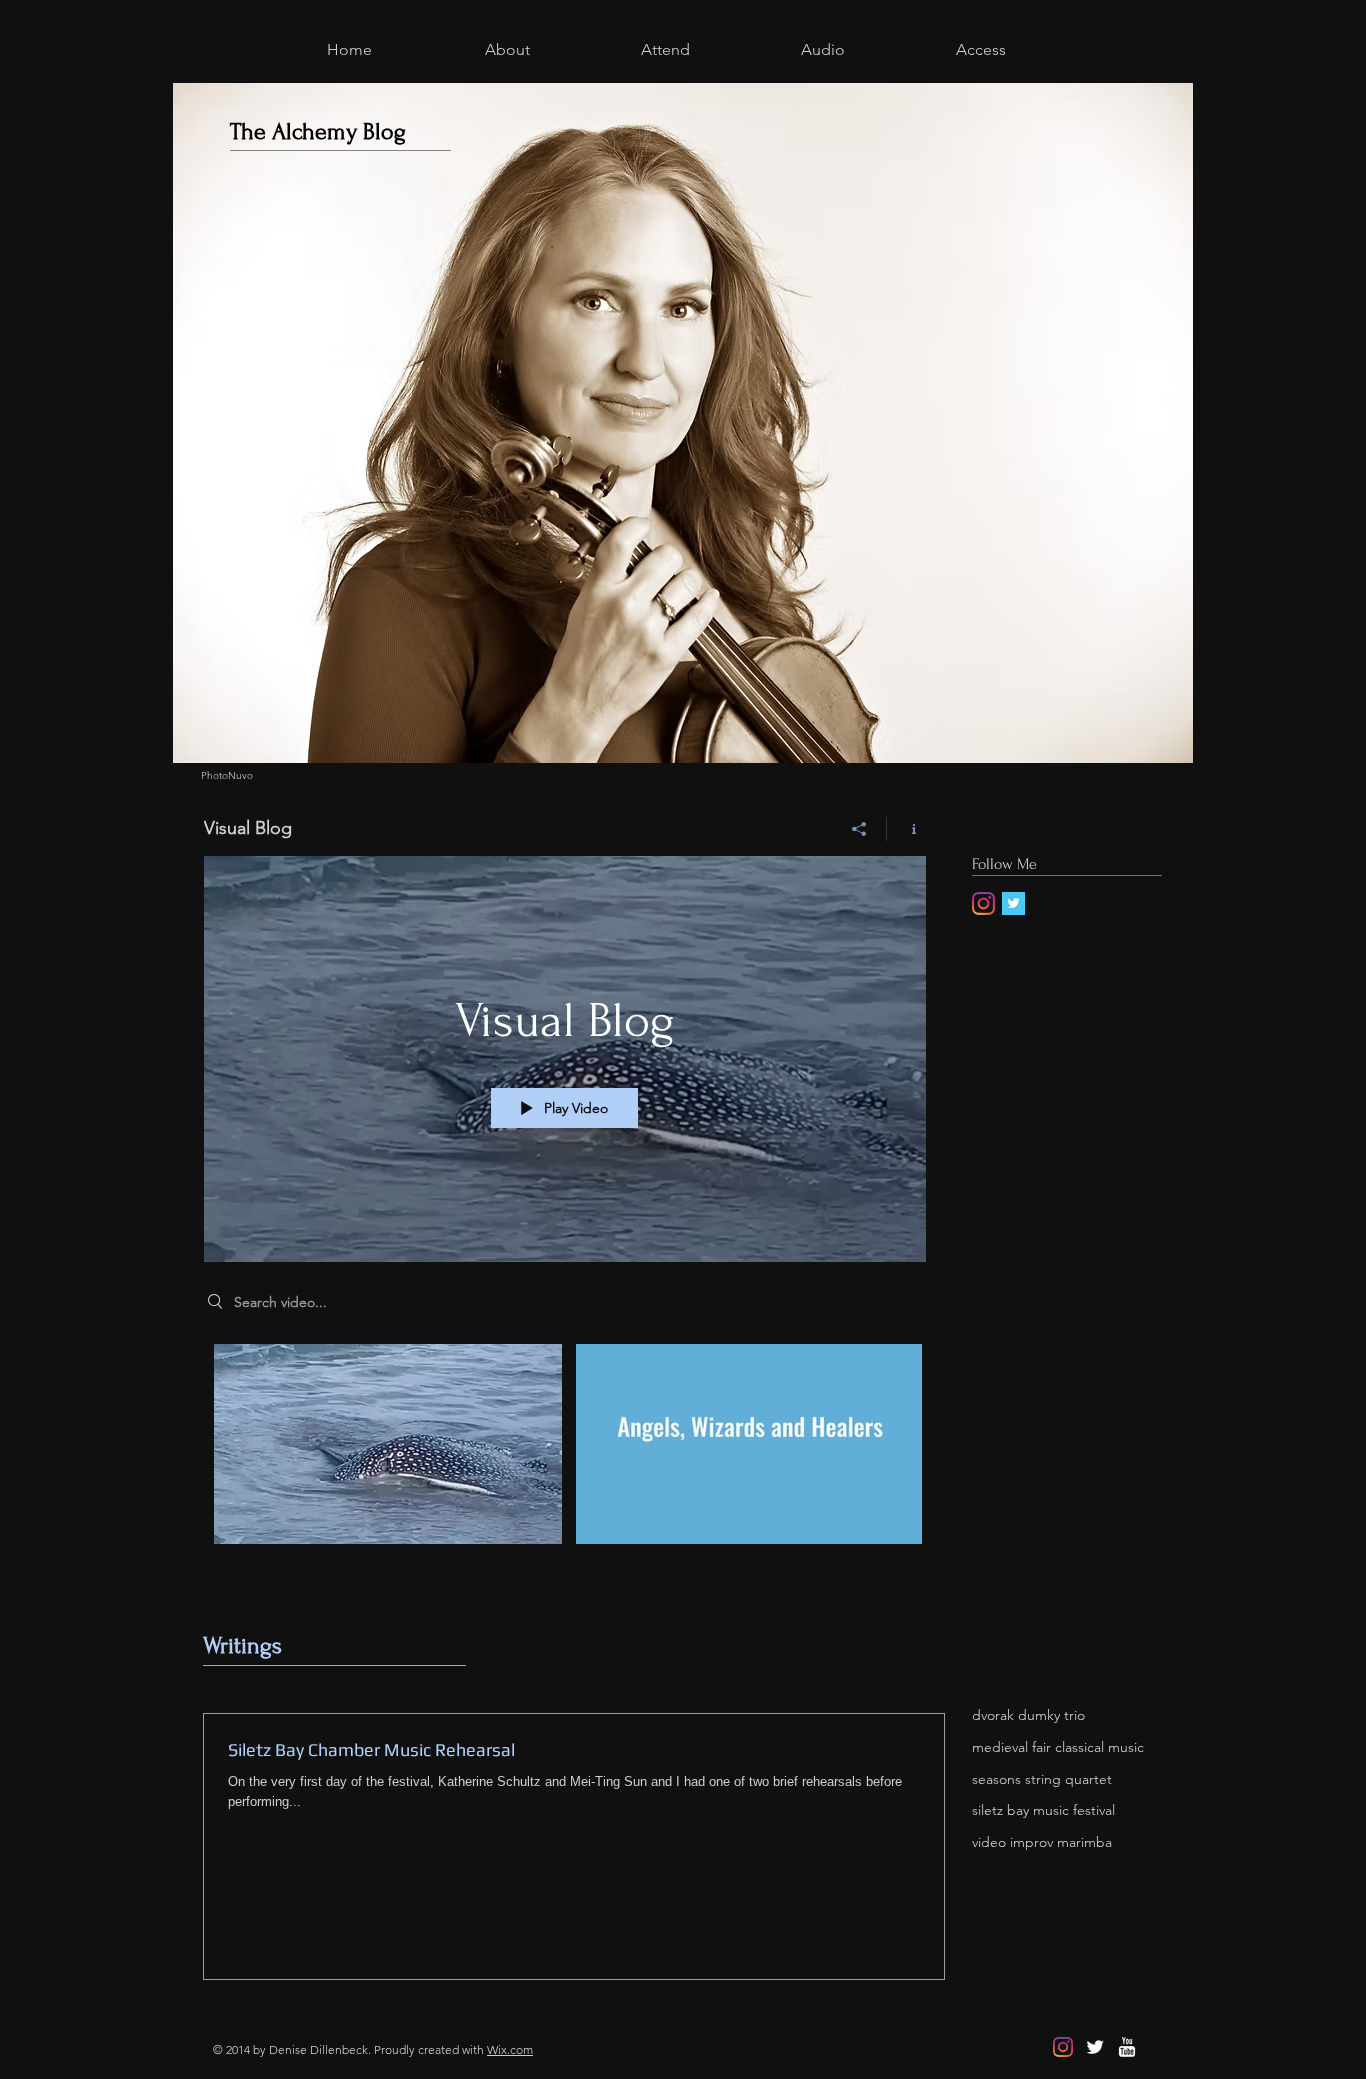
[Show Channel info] (906, 829)
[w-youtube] (1127, 2047)
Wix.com (510, 2049)
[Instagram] (983, 903)
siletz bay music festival (1043, 1810)
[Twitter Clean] (1095, 2047)
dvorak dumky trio (1028, 1715)
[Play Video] (388, 1444)
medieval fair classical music (1058, 1747)
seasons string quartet (1042, 1779)
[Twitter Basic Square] (1013, 903)
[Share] (859, 829)
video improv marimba (1042, 1842)
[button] (507, 47)
